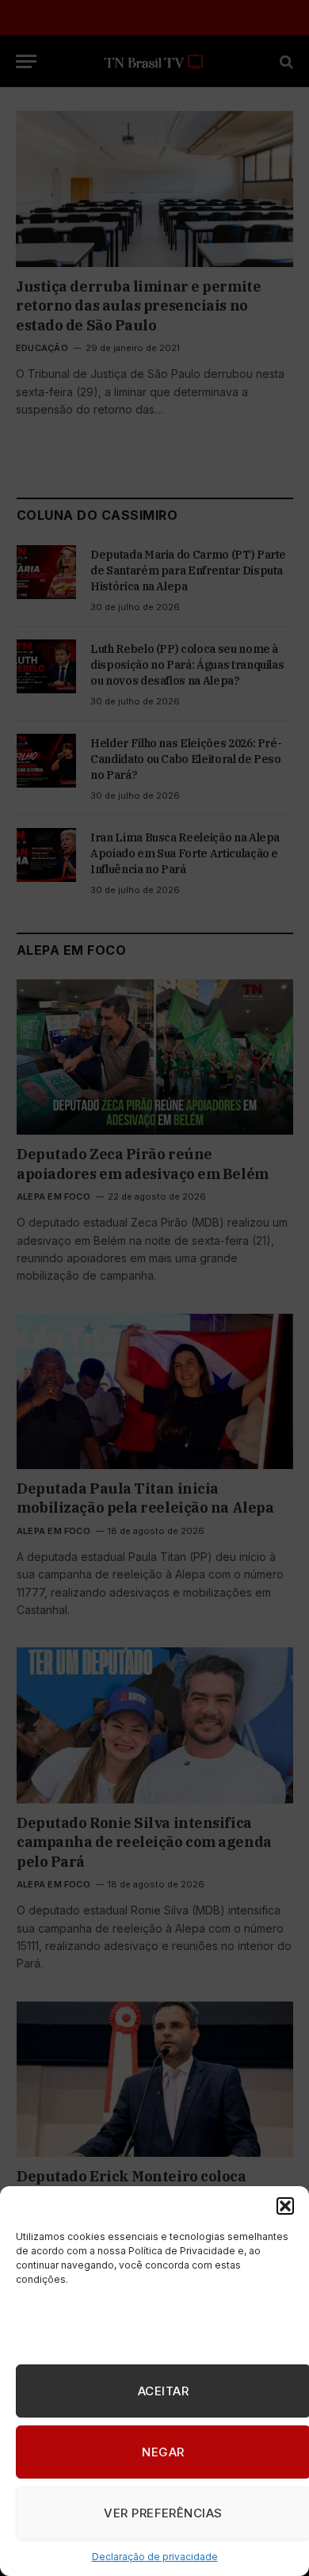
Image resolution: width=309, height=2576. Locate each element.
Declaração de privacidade (155, 2557)
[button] (285, 2206)
